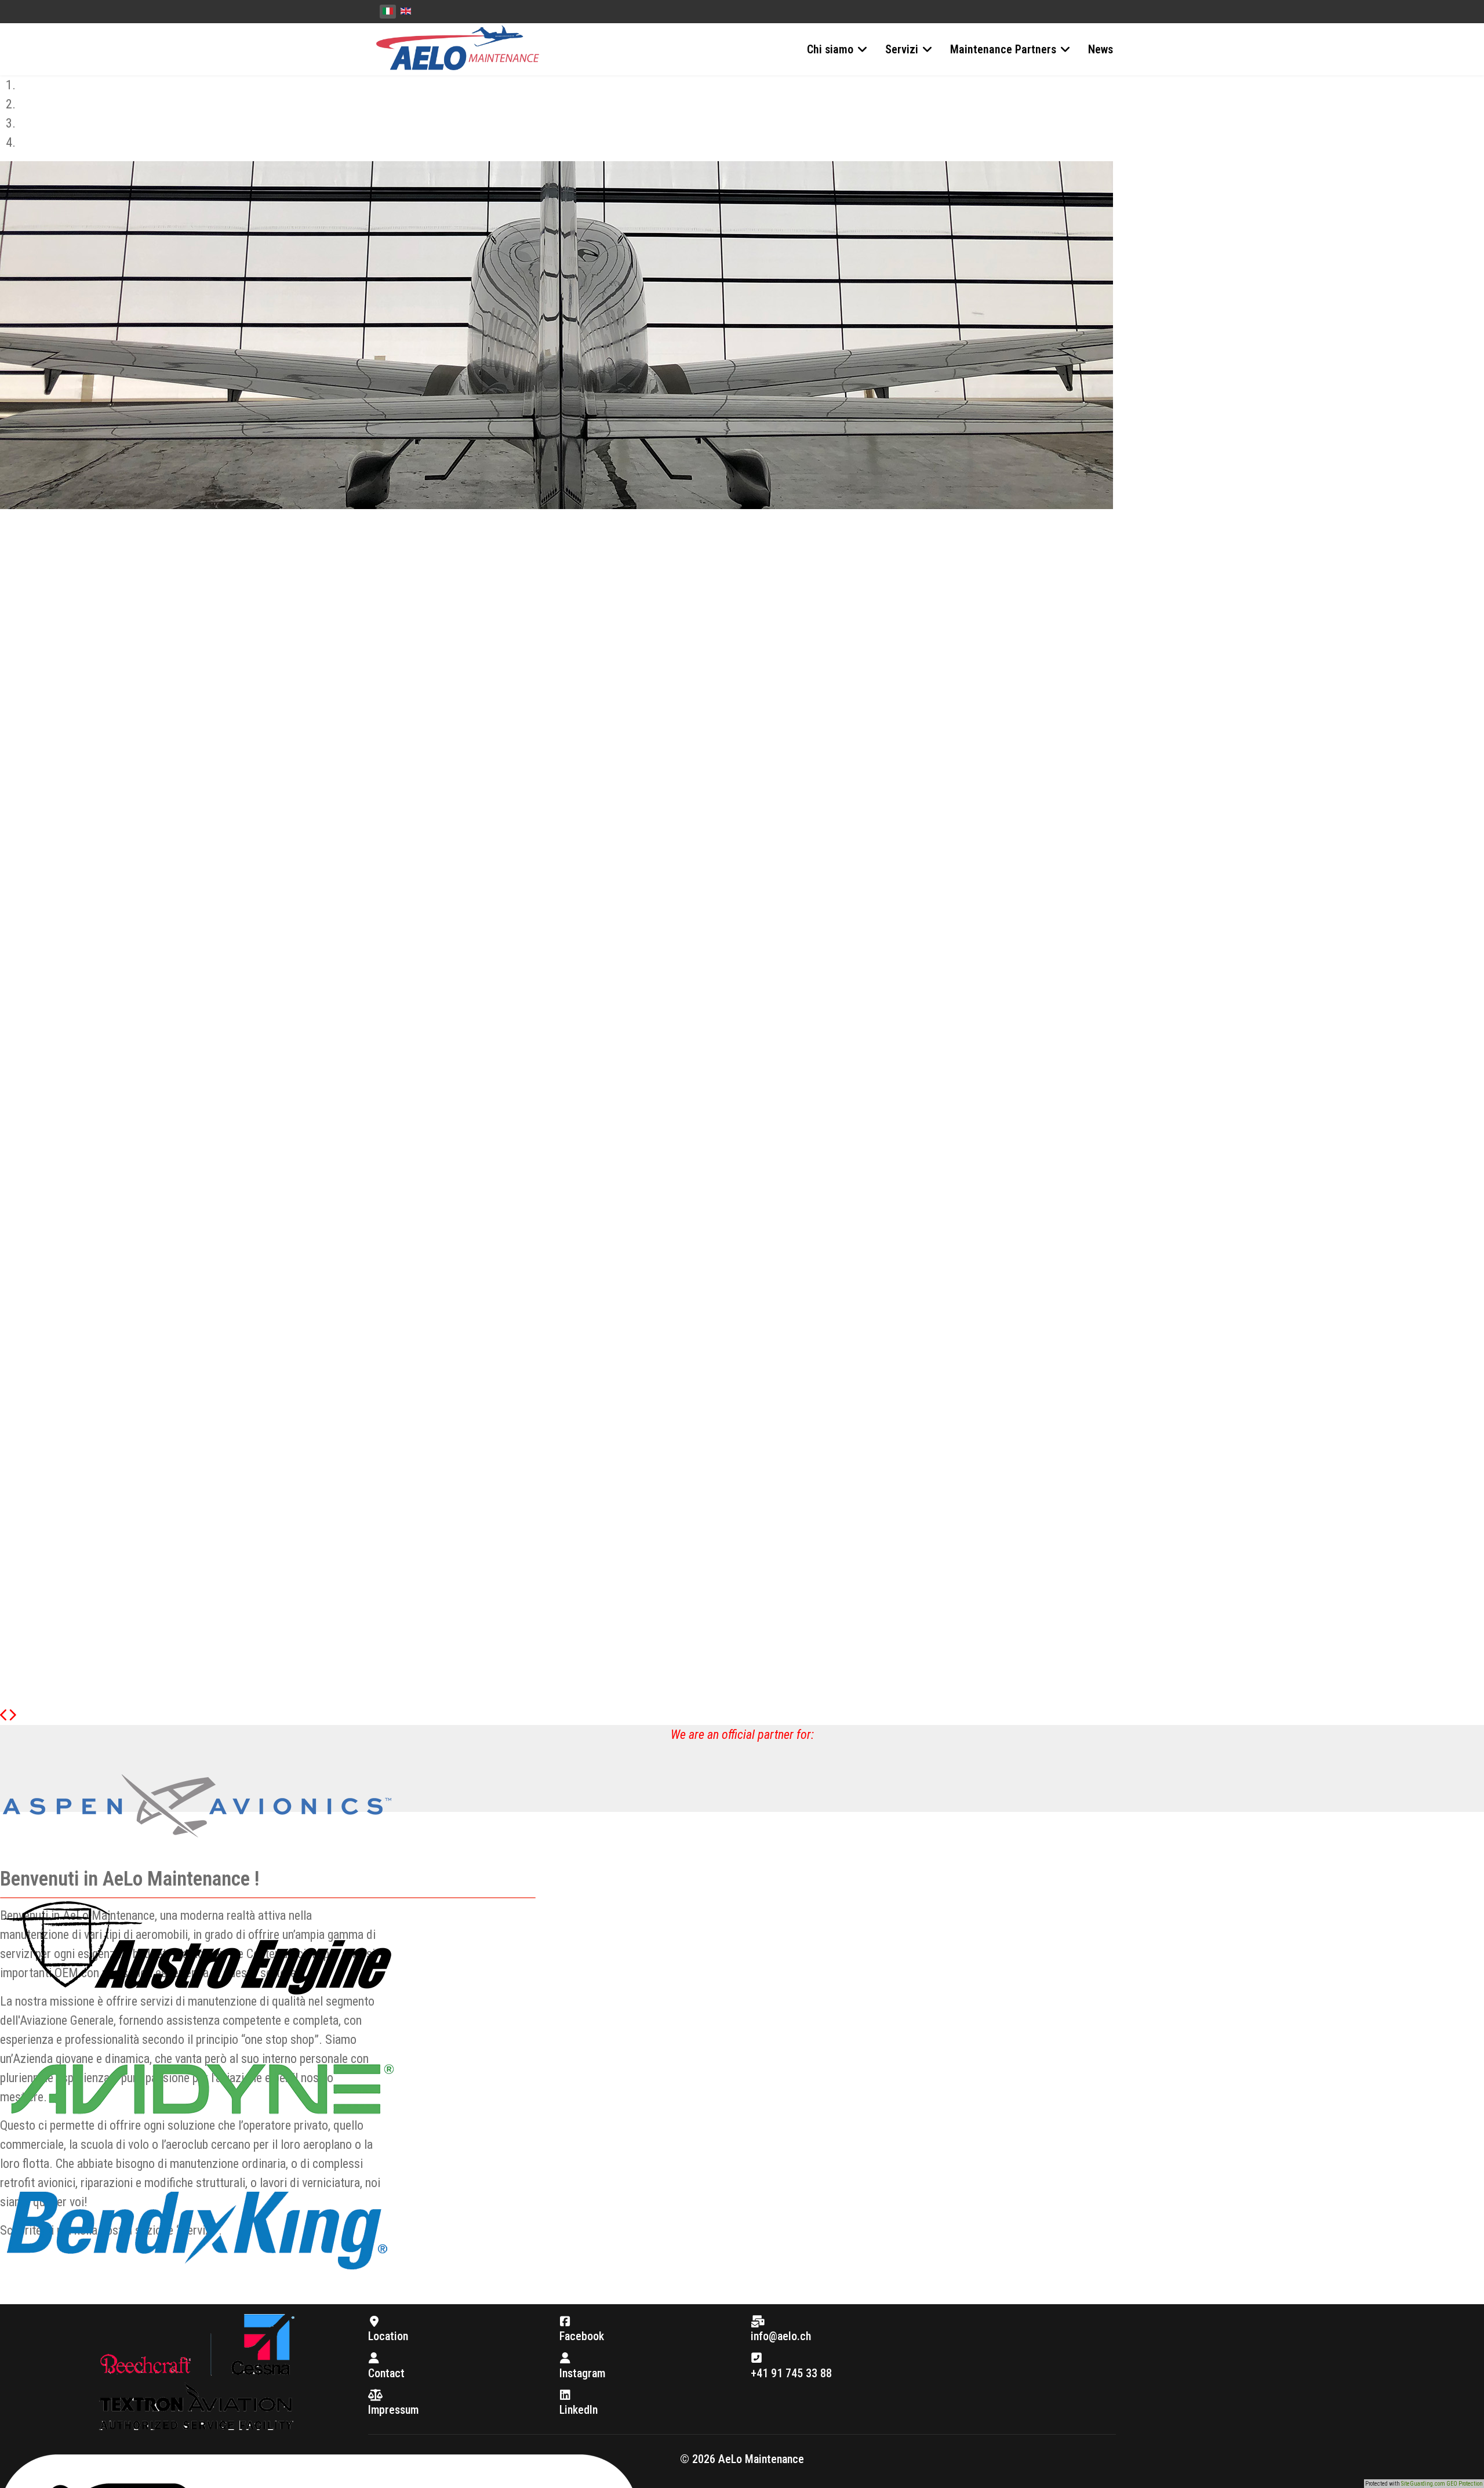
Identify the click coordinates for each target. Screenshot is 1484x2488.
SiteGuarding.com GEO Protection (1442, 2484)
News (1101, 49)
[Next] (12, 1715)
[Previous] (4, 1715)
